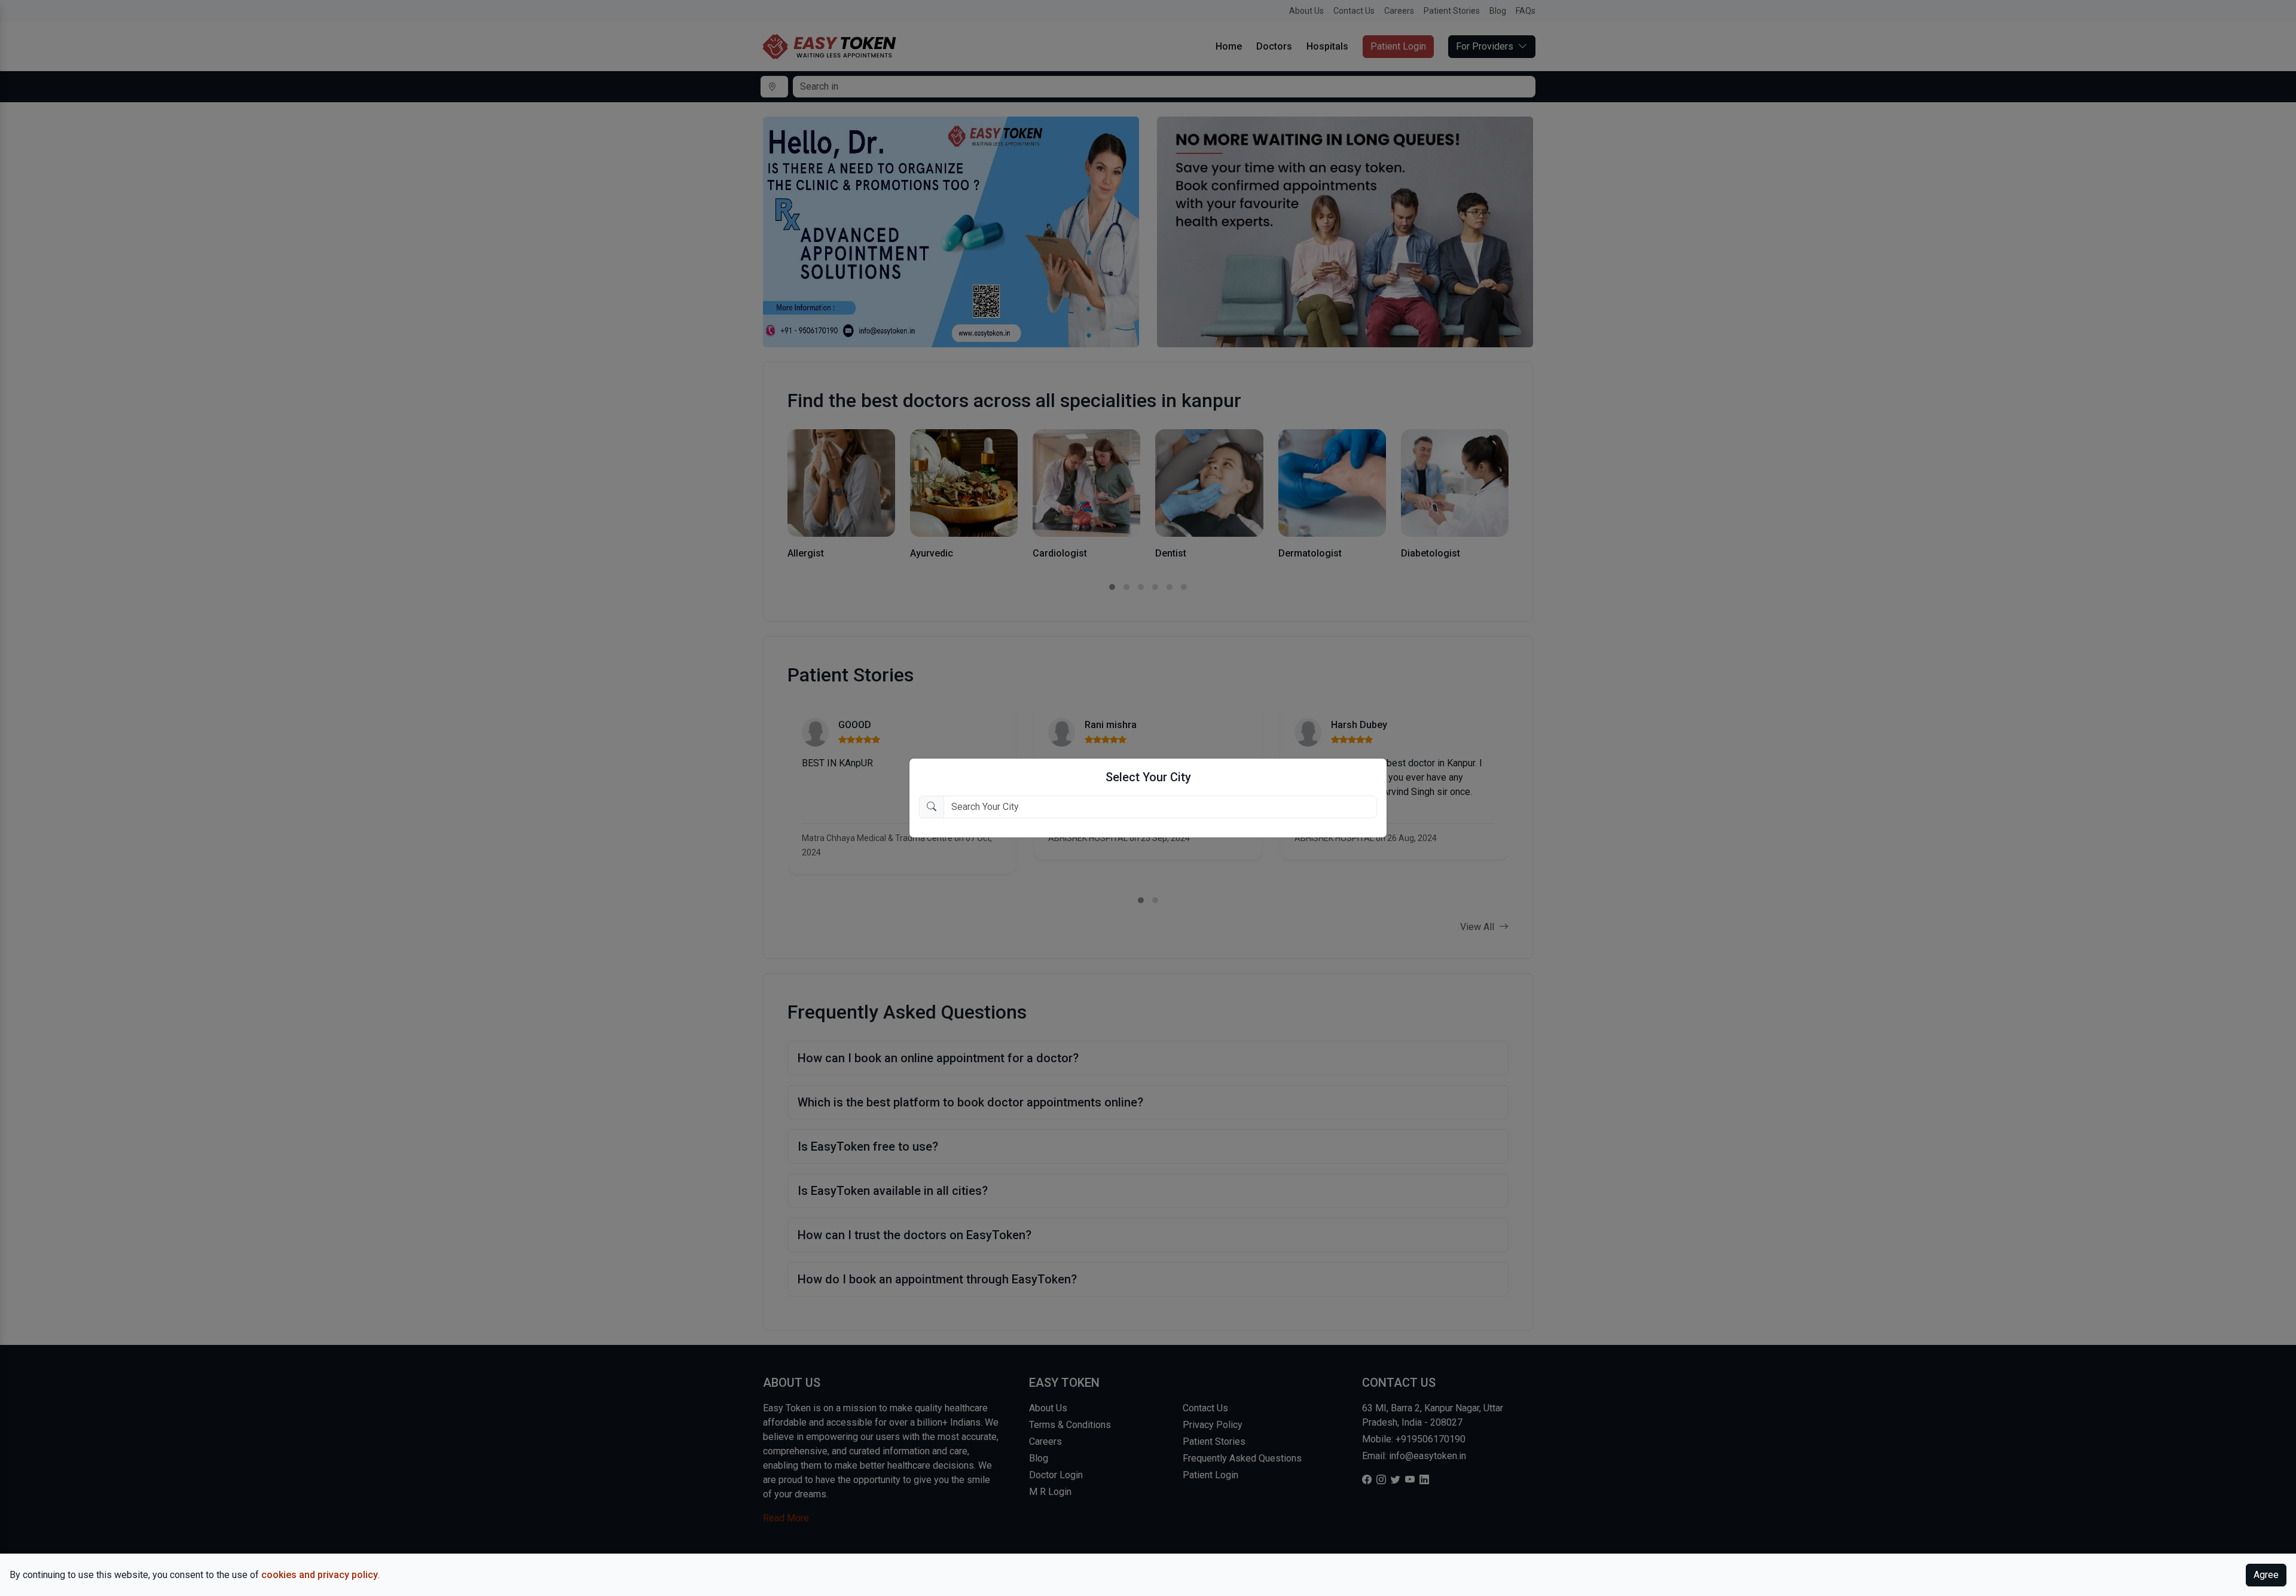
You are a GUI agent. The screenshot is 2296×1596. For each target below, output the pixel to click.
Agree (2266, 1575)
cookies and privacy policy (320, 1575)
